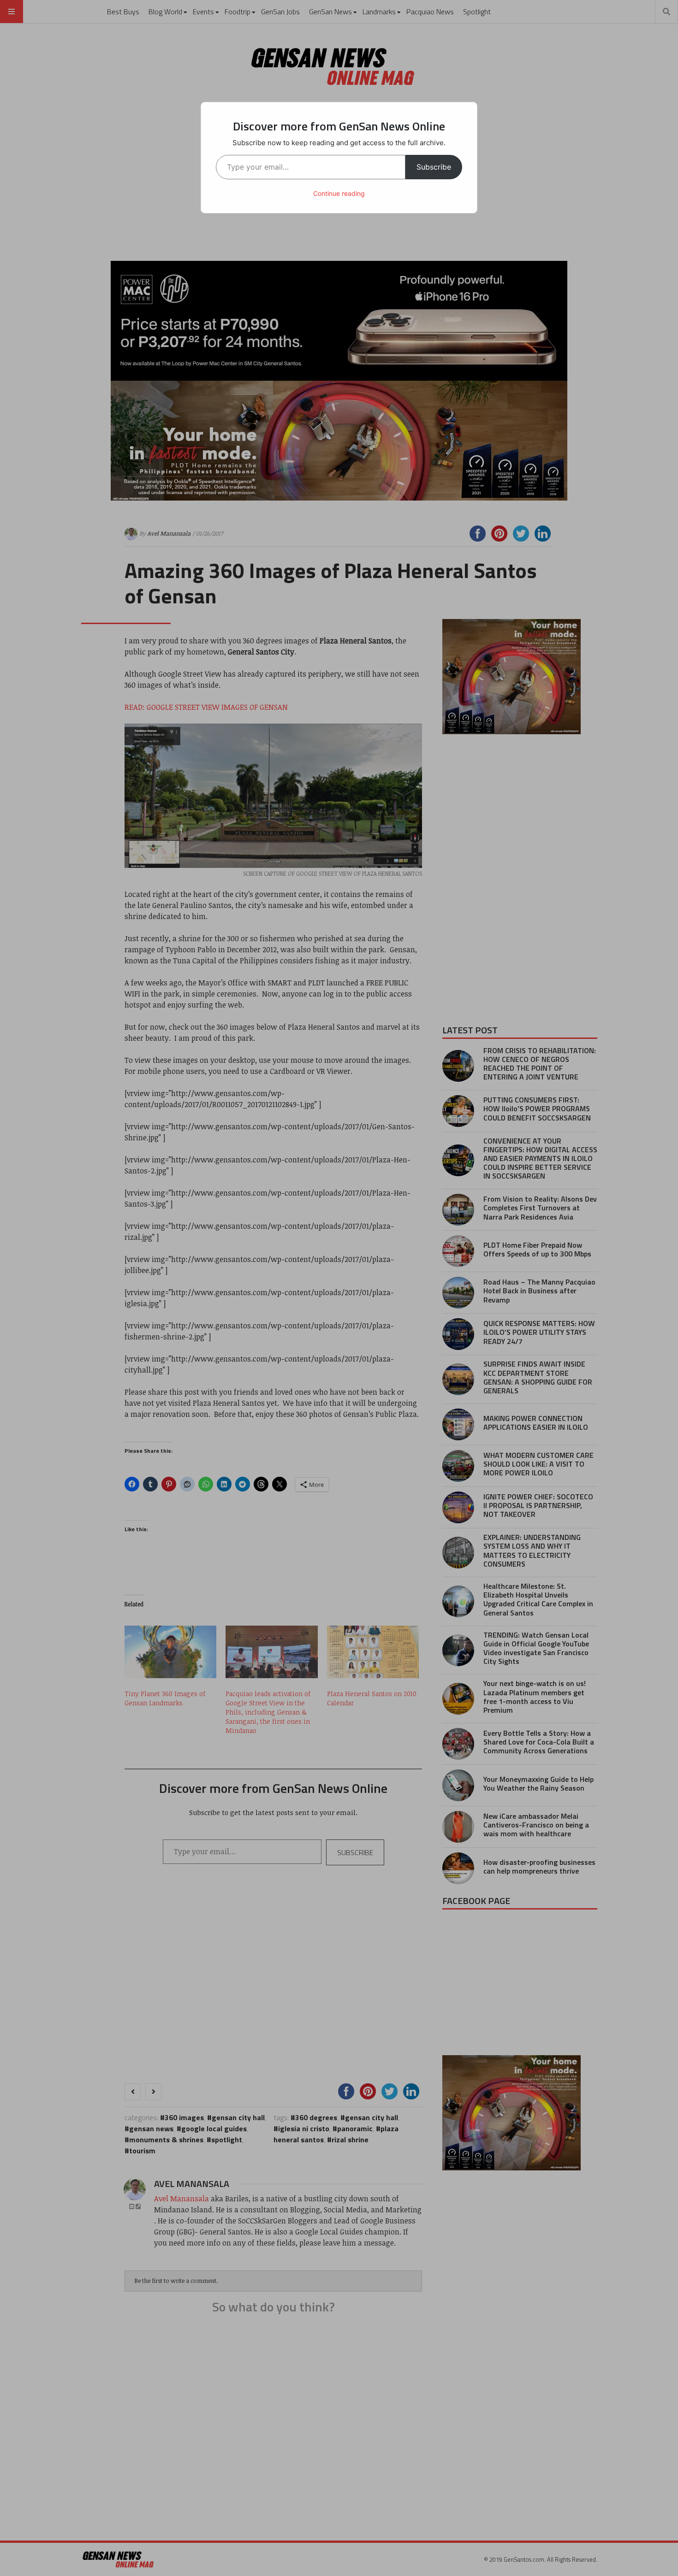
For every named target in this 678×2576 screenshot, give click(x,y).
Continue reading (339, 193)
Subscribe (434, 167)
